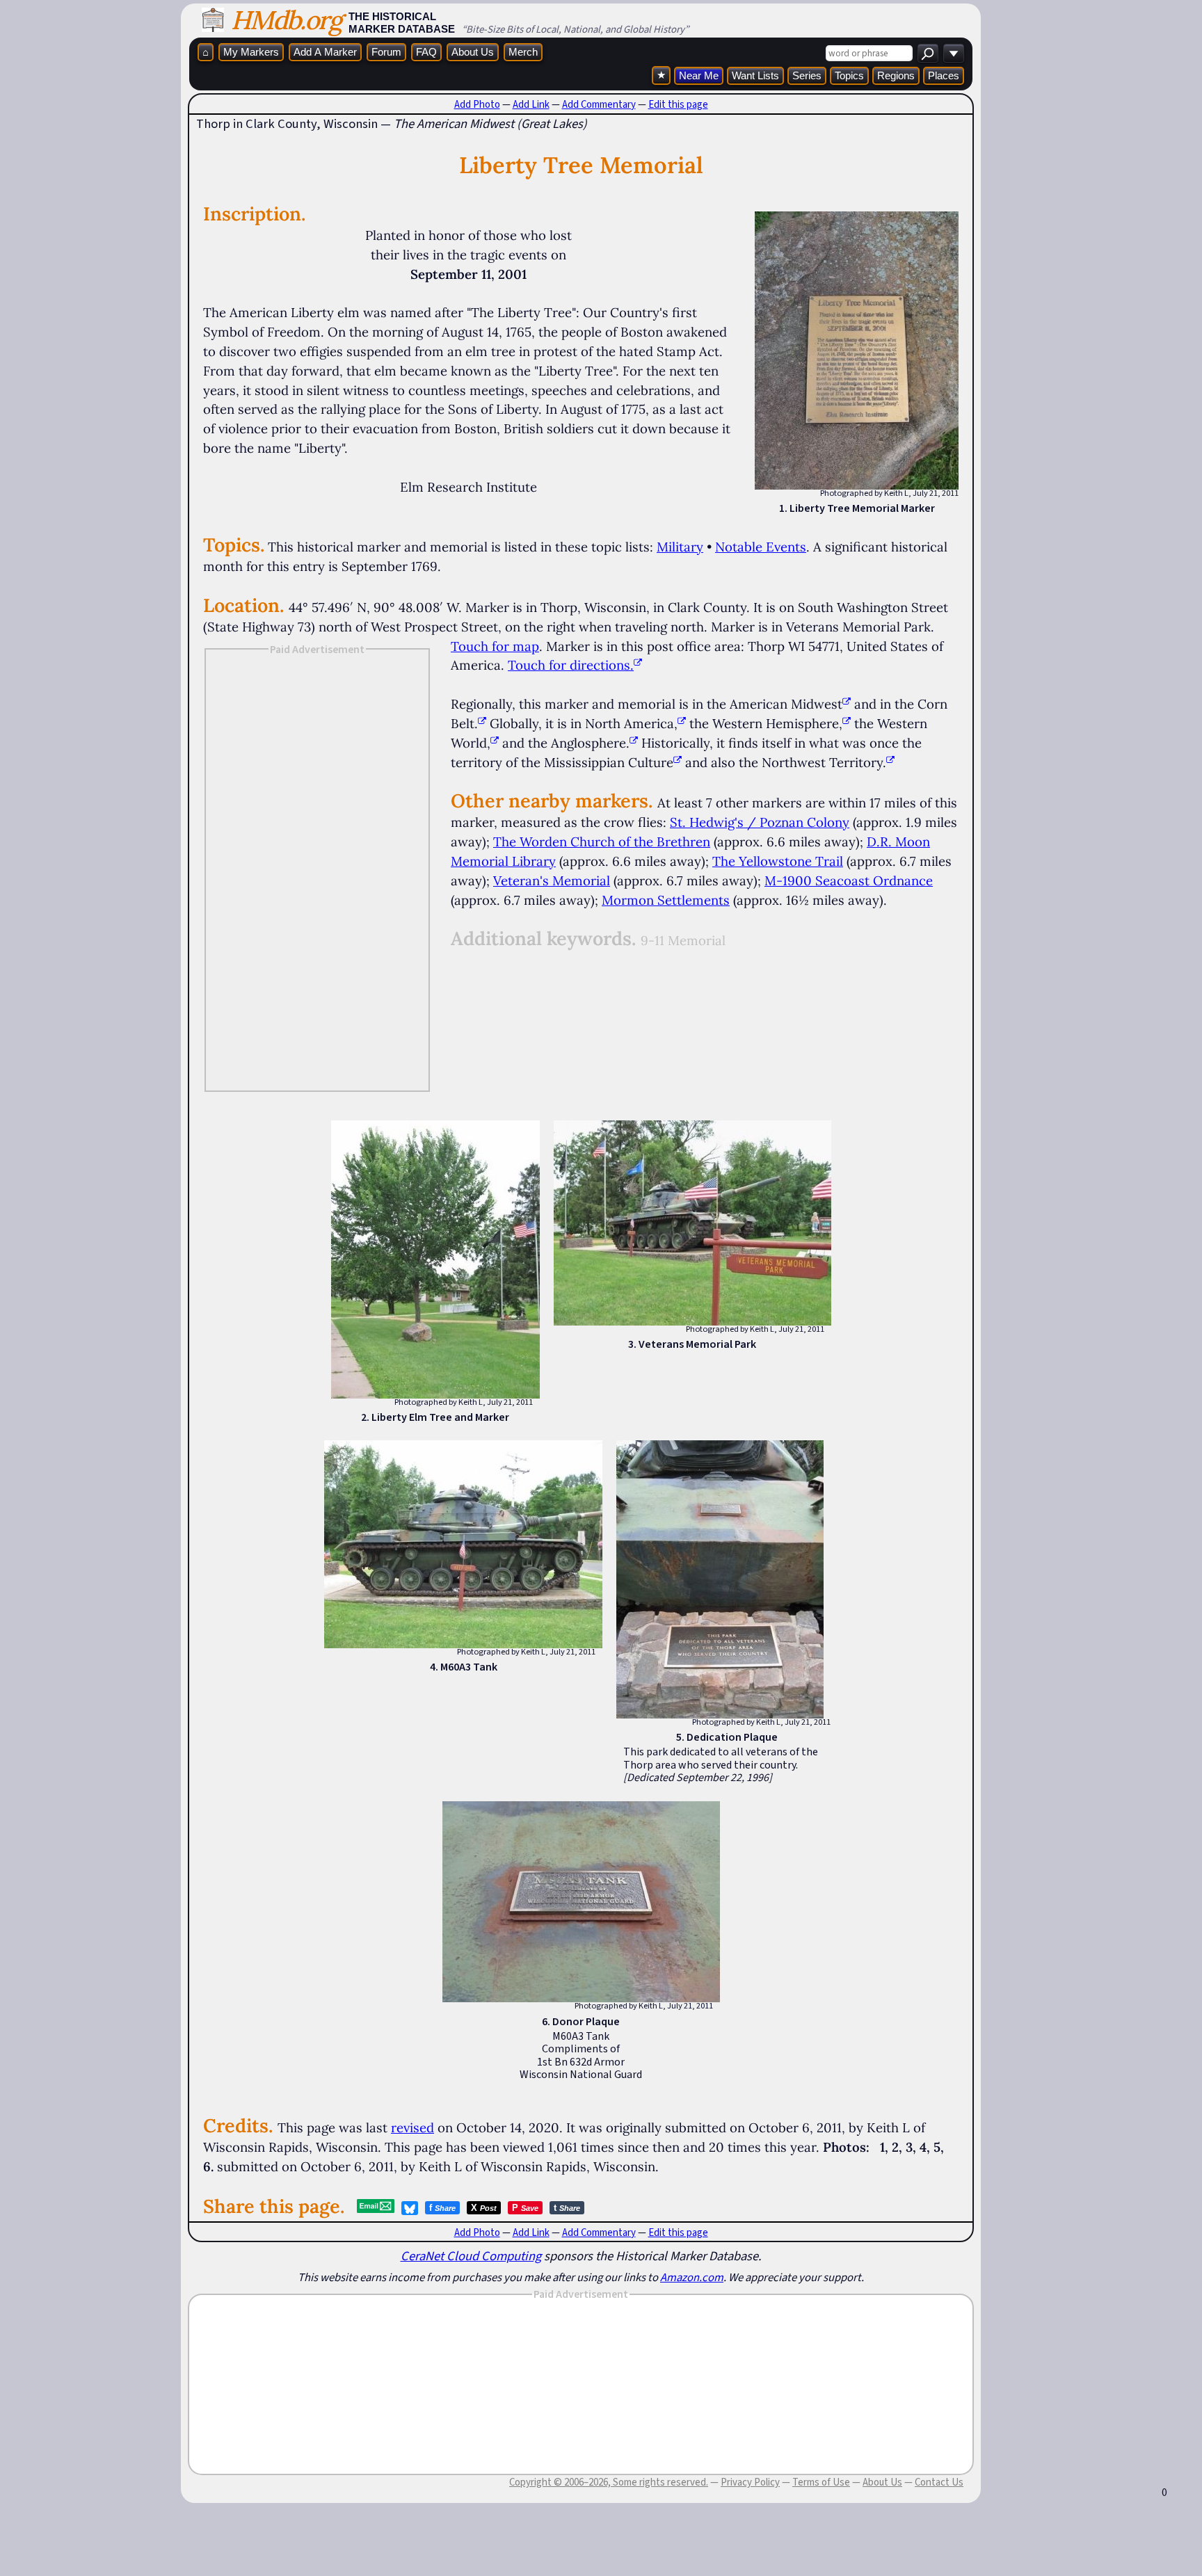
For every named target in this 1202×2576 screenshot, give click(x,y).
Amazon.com (692, 2277)
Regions (896, 75)
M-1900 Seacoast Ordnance (849, 880)
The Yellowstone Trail (778, 861)
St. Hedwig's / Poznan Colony (760, 822)
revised (412, 2127)
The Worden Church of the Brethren (602, 842)
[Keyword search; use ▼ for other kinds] (928, 53)
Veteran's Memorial (552, 880)
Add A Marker (325, 52)
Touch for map (495, 646)
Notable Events (761, 547)
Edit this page (678, 104)
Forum (386, 52)
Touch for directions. (571, 665)
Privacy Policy (750, 2482)
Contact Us (939, 2482)
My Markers (251, 52)
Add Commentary (599, 104)
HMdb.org (286, 20)
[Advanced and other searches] (954, 53)
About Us (473, 52)
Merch (523, 52)
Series (807, 75)
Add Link (531, 104)
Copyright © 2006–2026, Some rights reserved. (609, 2482)
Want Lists (755, 75)
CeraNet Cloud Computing (471, 2256)
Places (944, 75)
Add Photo (477, 104)
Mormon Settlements (666, 900)
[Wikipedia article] (847, 704)
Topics (849, 75)
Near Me (699, 75)
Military (680, 547)
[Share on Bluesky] (410, 2208)
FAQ (426, 52)
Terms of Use (821, 2482)
